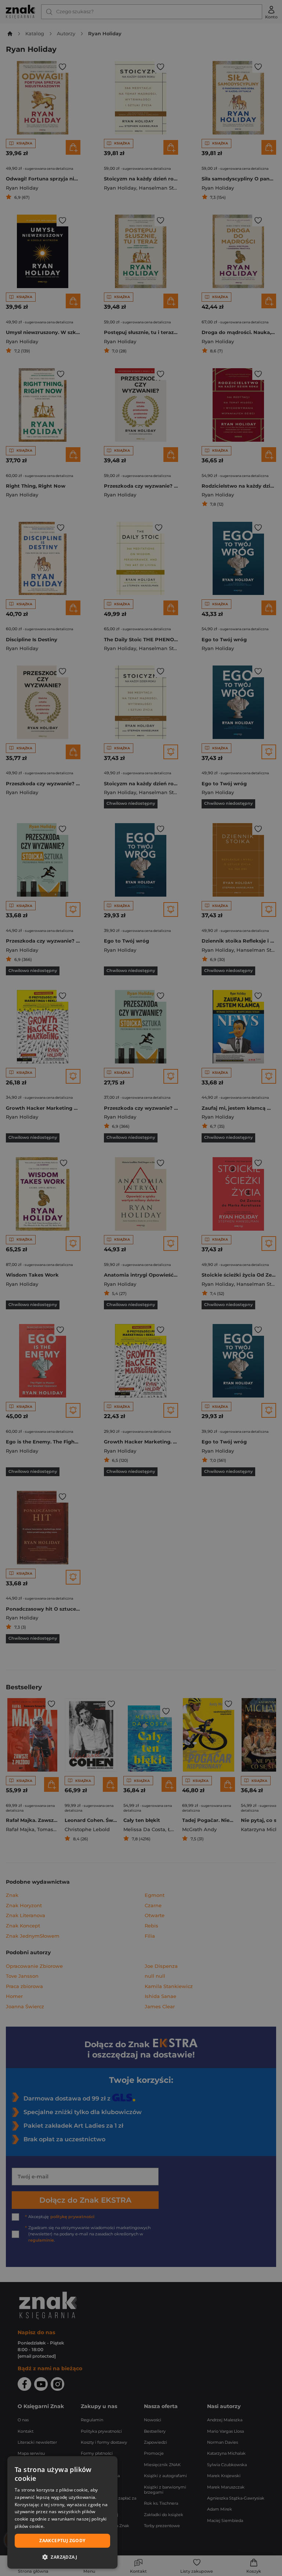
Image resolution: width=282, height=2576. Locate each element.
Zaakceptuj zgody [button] (62, 2541)
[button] (62, 2557)
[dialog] (62, 2512)
